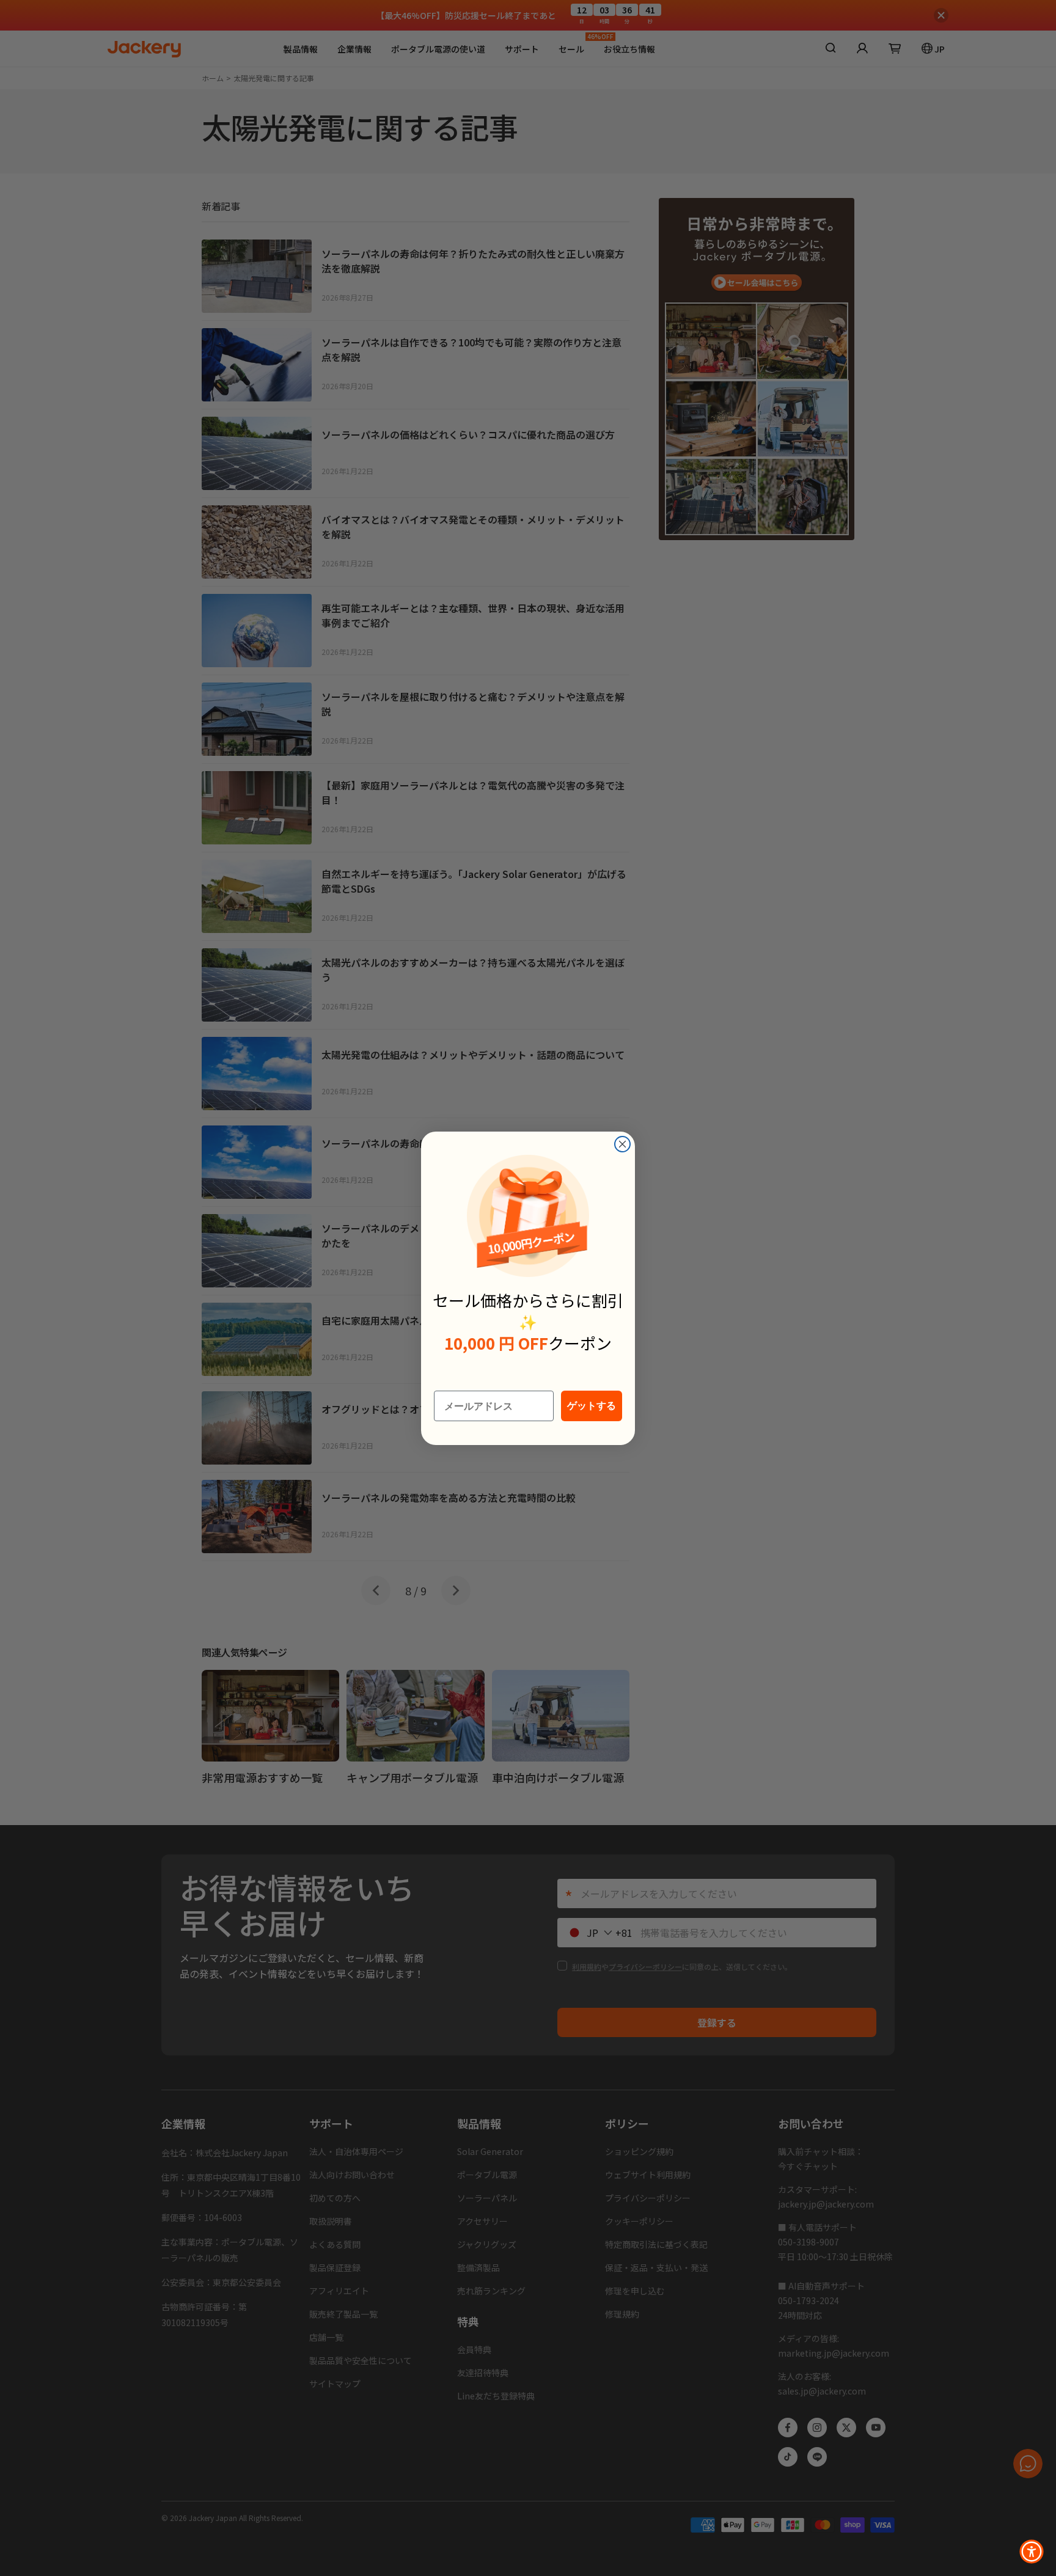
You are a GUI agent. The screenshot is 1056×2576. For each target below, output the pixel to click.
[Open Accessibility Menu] (1032, 2552)
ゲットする (592, 1406)
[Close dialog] (622, 1144)
